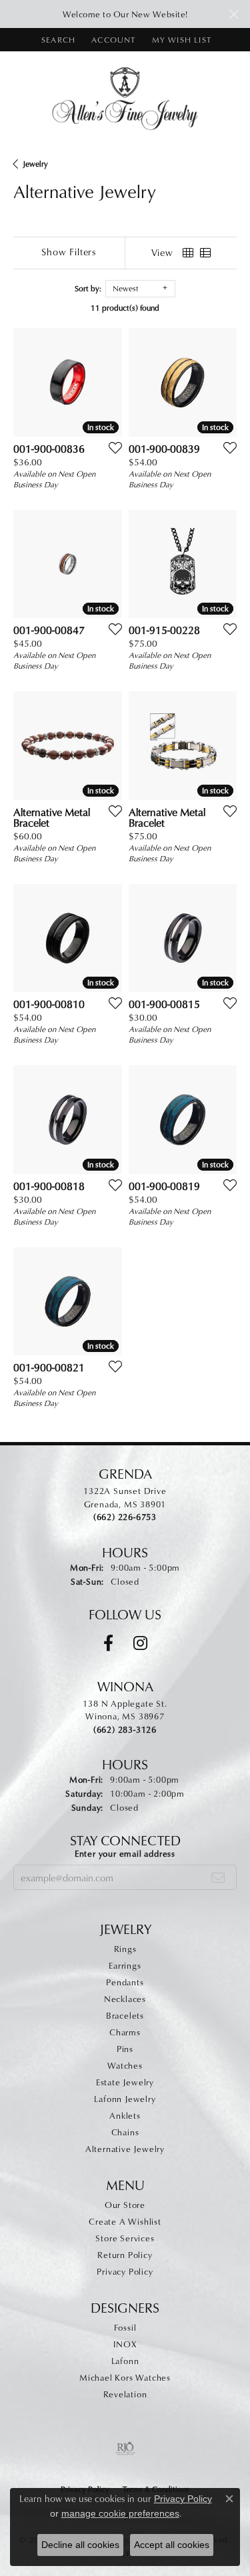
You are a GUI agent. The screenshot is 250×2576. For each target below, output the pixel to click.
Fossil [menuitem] (125, 2327)
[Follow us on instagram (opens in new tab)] (140, 1643)
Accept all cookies (172, 2545)
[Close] (234, 14)
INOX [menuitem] (125, 2344)
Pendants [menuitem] (125, 1982)
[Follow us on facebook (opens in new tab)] (108, 1643)
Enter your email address (125, 1853)
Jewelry (35, 164)
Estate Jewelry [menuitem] (125, 2082)
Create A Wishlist (125, 2221)
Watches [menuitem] (125, 2065)
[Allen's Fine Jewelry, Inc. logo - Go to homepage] (125, 98)
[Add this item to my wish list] (111, 447)
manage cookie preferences (120, 2513)
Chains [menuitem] (125, 2132)
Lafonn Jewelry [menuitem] (125, 2099)
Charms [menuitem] (125, 2032)
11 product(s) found (125, 308)
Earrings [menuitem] (125, 1965)
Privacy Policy (125, 2271)
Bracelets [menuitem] (125, 2015)
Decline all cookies (80, 2545)
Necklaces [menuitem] (125, 1999)
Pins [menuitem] (125, 2049)
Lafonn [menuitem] (125, 2361)
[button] (57, 40)
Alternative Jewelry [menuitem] (125, 2149)
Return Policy (125, 2255)
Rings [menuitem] (125, 1949)
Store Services (125, 2238)
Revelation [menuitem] (125, 2394)
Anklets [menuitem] (125, 2115)
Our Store (125, 2205)
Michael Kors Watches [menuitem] (125, 2377)
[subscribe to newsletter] (218, 1877)
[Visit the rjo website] (125, 2449)
